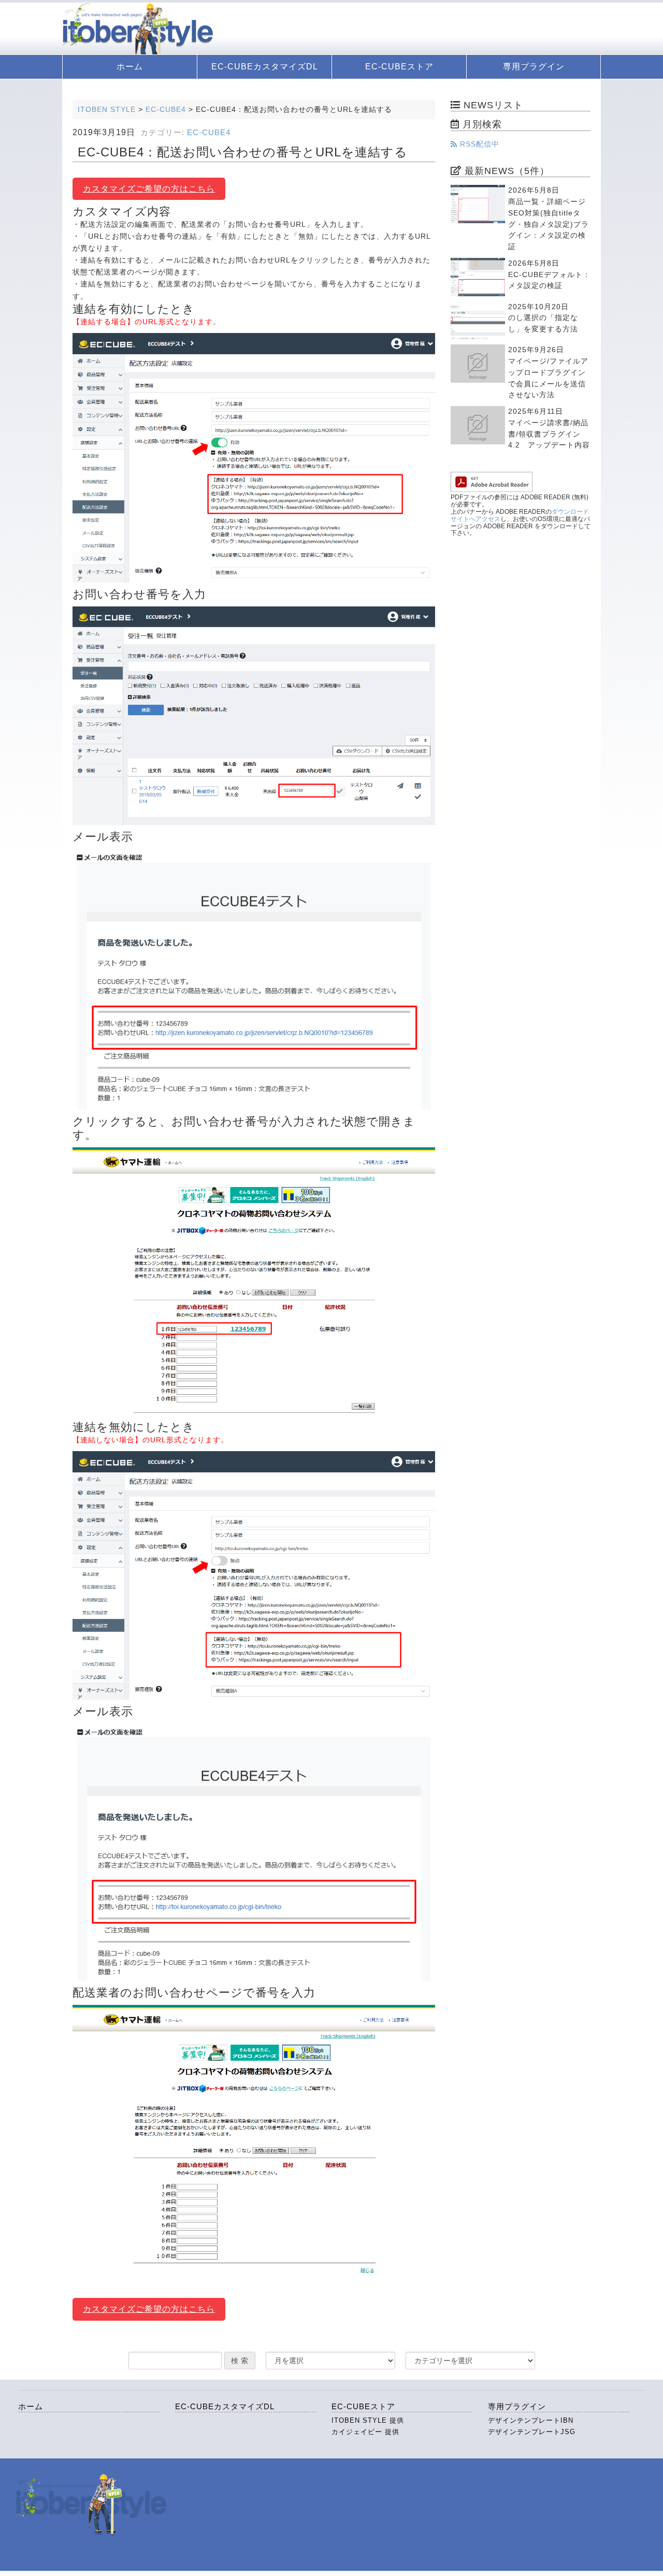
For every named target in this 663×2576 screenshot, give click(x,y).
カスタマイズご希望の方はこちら (149, 189)
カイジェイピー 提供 (365, 2432)
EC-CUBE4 (209, 133)
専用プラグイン (534, 67)
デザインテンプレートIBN (531, 2420)
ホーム (130, 67)
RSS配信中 (478, 144)
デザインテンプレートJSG (532, 2432)
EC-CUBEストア (399, 67)
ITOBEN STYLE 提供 (368, 2420)
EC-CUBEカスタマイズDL (265, 67)
